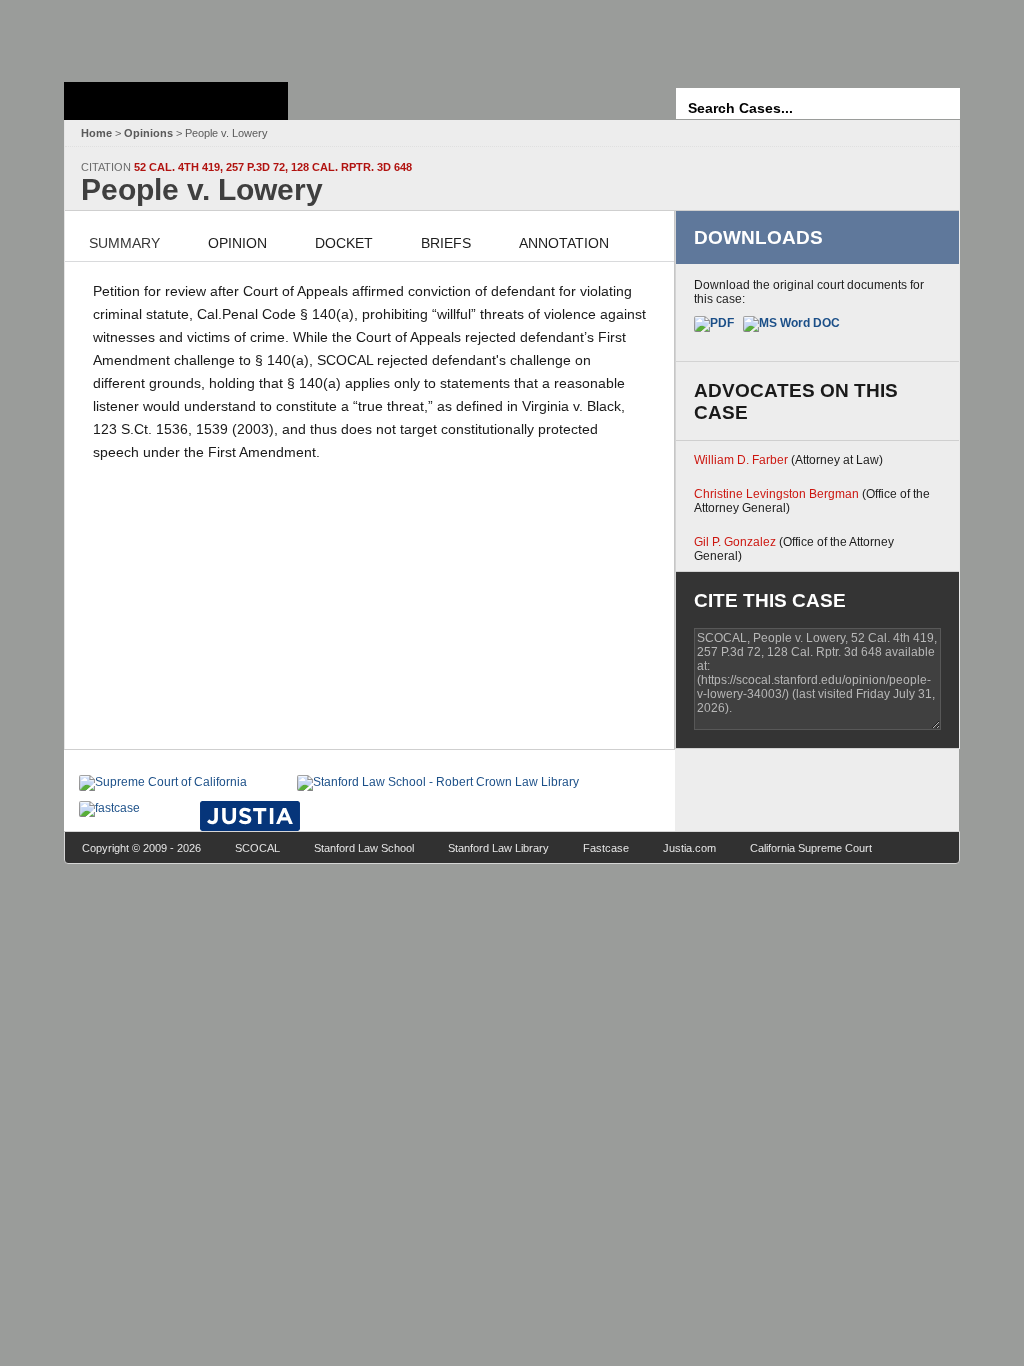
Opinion (237, 243)
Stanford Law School (364, 848)
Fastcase (606, 848)
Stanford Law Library (498, 848)
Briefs (446, 243)
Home (96, 133)
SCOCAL (257, 848)
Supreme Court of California (176, 101)
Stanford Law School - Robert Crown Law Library (172, 35)
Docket (344, 243)
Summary (124, 243)
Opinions (148, 133)
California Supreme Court (811, 848)
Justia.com (689, 848)
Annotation (564, 243)
